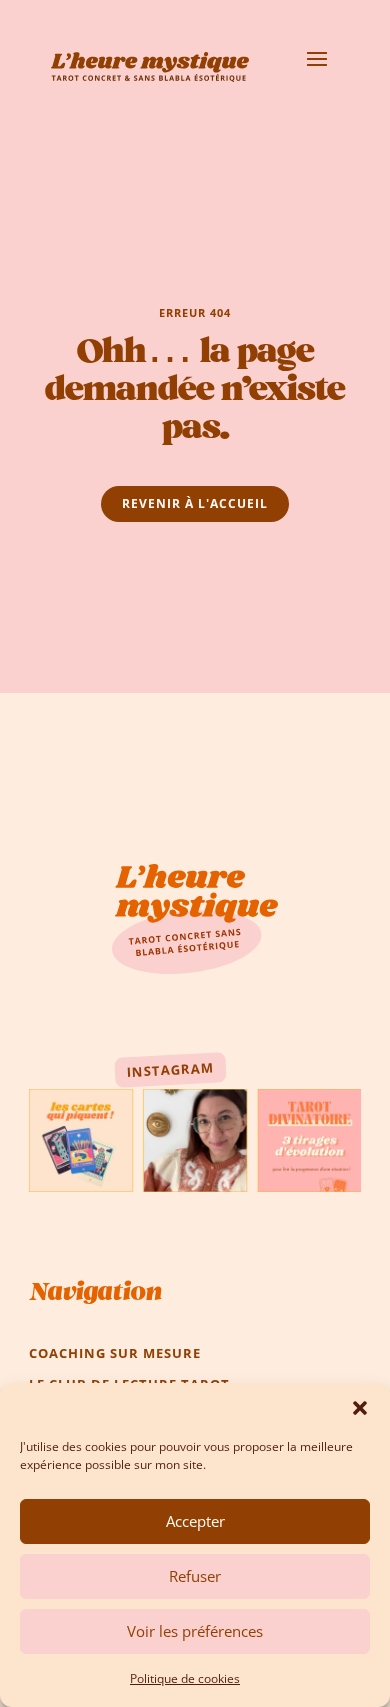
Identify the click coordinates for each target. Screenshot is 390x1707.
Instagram (170, 1070)
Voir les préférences (195, 1631)
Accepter (195, 1521)
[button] (360, 1408)
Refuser (195, 1576)
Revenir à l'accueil (195, 503)
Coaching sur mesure (115, 1353)
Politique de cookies (185, 1678)
